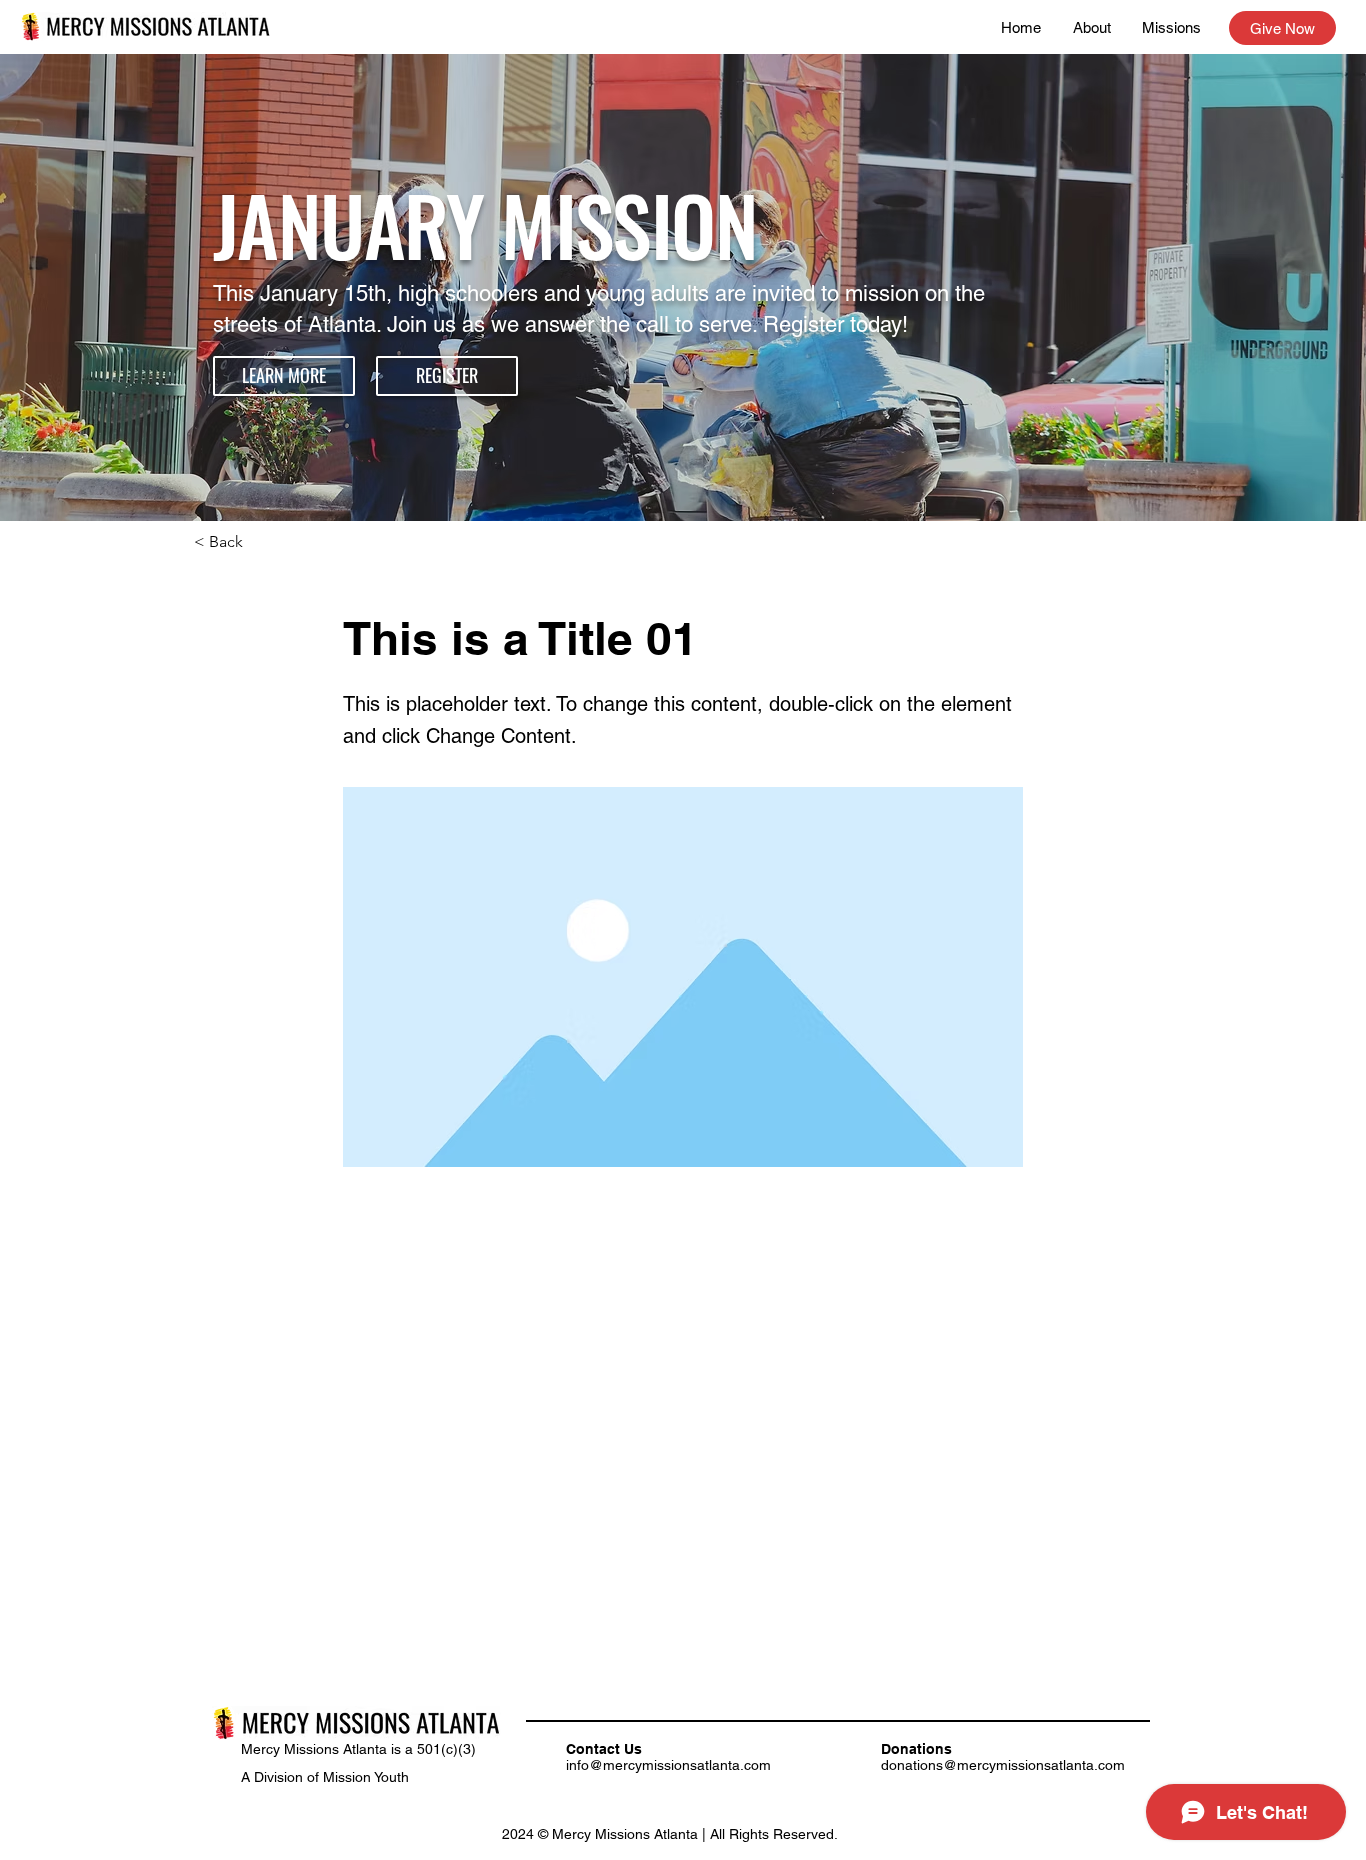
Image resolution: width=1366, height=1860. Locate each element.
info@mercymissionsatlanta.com (668, 1765)
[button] (284, 376)
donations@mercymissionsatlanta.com (1003, 1765)
